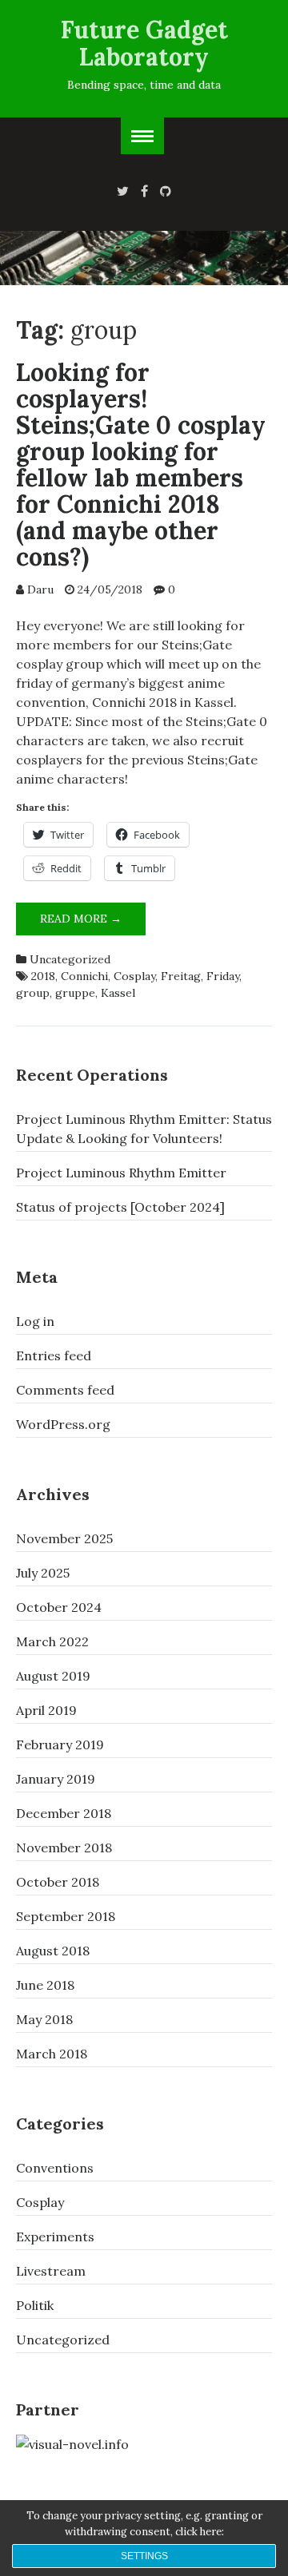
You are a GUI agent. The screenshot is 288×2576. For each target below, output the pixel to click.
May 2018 (44, 2019)
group (33, 993)
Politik (35, 2305)
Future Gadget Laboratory (144, 43)
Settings (144, 2556)
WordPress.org (63, 1424)
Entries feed (54, 1355)
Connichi (84, 976)
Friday (223, 976)
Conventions (55, 2168)
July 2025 (43, 1573)
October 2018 (58, 1882)
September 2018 (66, 1916)
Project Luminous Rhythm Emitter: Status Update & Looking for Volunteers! (144, 1129)
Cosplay (134, 976)
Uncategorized (70, 959)
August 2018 (53, 1951)
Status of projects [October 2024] (120, 1207)
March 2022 (52, 1641)
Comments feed (65, 1390)
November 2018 (64, 1848)
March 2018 (52, 2054)
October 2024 (59, 1607)
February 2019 (60, 1744)
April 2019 (46, 1710)
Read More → (93, 923)
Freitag (181, 976)
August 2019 (53, 1676)
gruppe (75, 993)
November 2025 (64, 1538)
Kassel (118, 993)
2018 (43, 976)
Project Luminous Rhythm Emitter (121, 1173)
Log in (35, 1321)
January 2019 (56, 1779)
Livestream (51, 2271)
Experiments (55, 2237)
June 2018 (45, 1985)
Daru (40, 589)
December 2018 (64, 1813)
